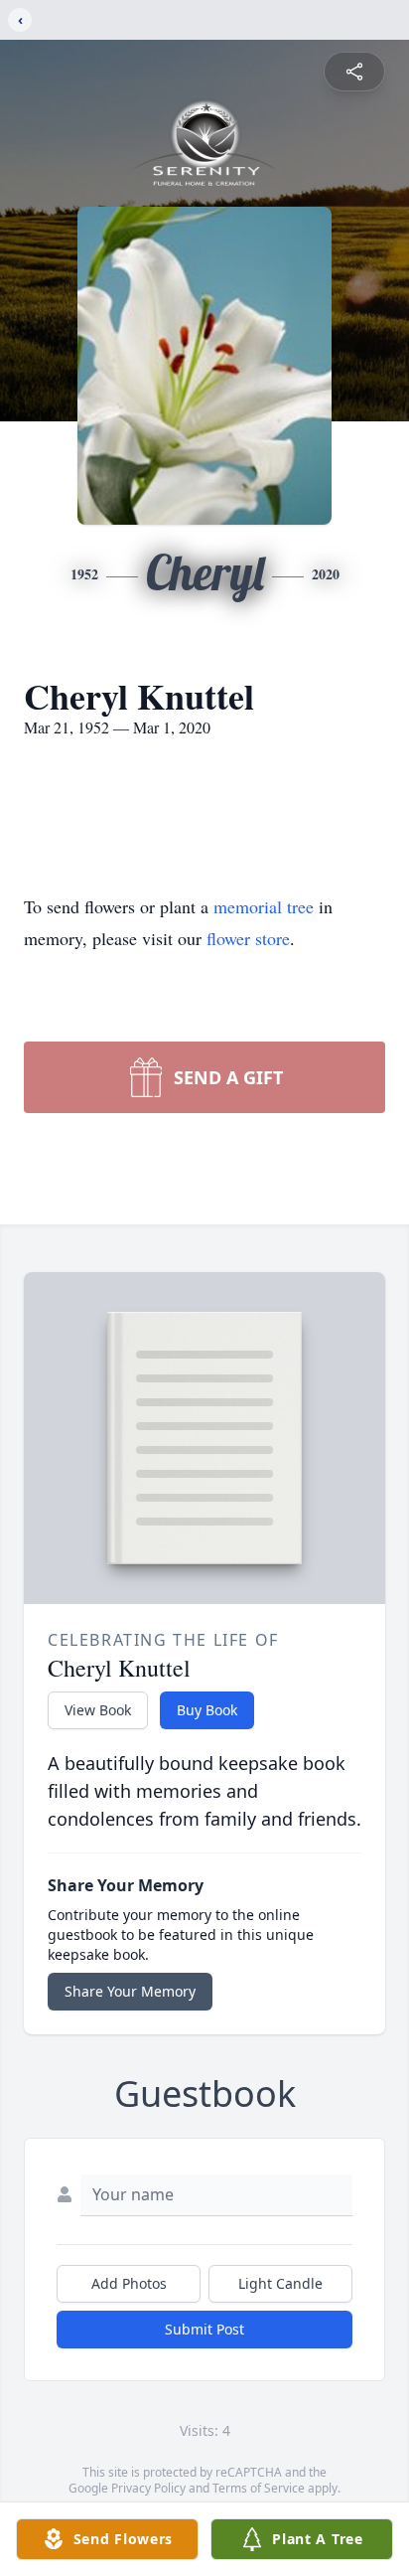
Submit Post (204, 2329)
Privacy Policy (148, 2488)
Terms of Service (259, 2488)
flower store (248, 938)
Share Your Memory (130, 1991)
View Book (98, 1710)
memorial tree (264, 906)
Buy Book (207, 1710)
